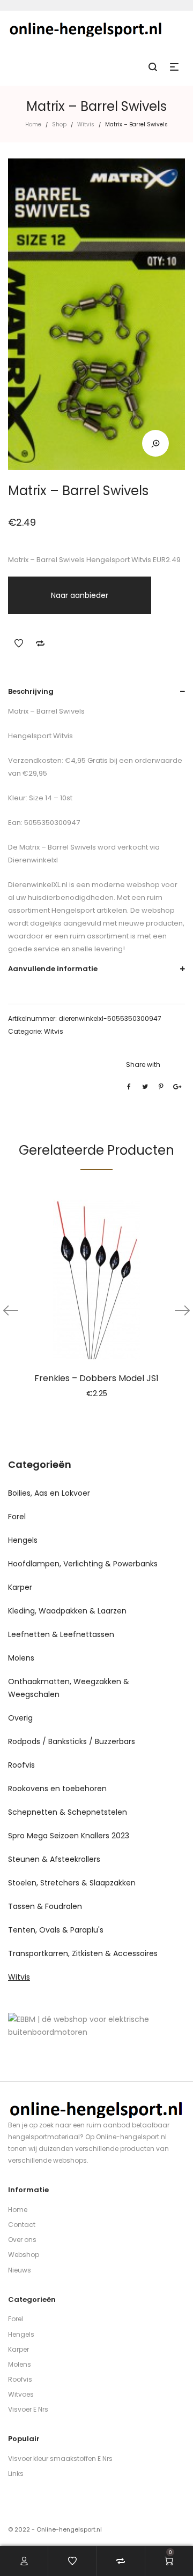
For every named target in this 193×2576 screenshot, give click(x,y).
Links (16, 2473)
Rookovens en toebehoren (57, 1789)
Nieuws (20, 2270)
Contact (22, 2225)
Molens (21, 1658)
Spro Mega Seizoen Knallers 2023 (69, 1836)
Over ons (22, 2240)
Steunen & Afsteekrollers (54, 1859)
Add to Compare (40, 643)
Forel (17, 1517)
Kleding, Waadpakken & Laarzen (67, 1611)
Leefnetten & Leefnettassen (61, 1634)
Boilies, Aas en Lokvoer (49, 1493)
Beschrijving (31, 691)
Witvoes (21, 2394)
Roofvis (21, 1765)
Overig (20, 1718)
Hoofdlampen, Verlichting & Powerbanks (83, 1564)
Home (33, 124)
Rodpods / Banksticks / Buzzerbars (72, 1741)
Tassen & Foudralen (45, 1906)
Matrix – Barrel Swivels (57, 847)
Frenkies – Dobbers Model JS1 (96, 1378)
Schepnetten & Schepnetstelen (68, 1812)
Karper (20, 1587)
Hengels (23, 1540)
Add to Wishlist (19, 643)
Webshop (24, 2255)
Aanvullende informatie (53, 969)
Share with (143, 1065)
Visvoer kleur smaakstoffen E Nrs (60, 2458)
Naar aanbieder (80, 595)
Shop (59, 124)
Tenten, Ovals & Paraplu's (56, 1930)
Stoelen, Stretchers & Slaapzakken (72, 1883)
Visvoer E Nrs (28, 2409)
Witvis (86, 124)
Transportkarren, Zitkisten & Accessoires (83, 1953)
